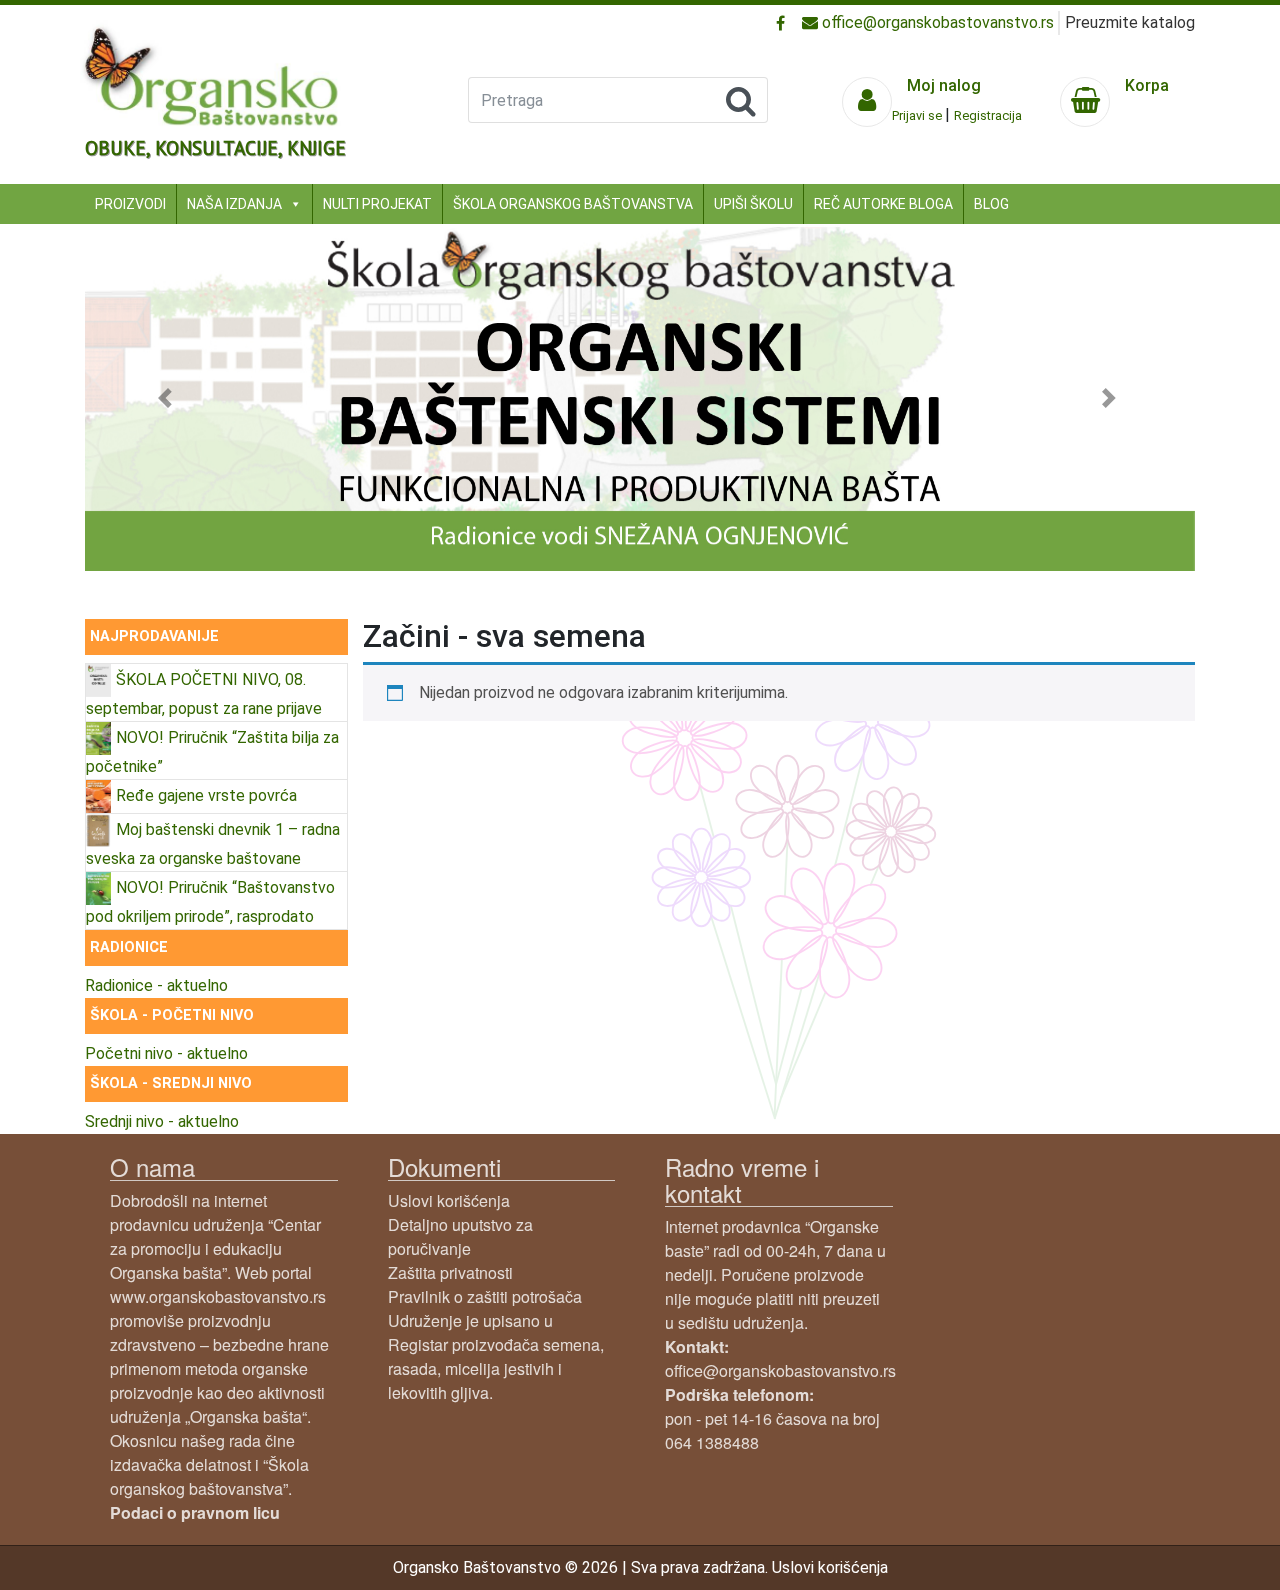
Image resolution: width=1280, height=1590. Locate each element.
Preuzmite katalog (1130, 22)
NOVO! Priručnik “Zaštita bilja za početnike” (212, 752)
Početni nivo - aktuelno (166, 1053)
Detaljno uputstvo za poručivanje (460, 1236)
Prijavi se (918, 115)
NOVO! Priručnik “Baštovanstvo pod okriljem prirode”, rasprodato (210, 902)
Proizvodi (130, 204)
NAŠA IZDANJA (234, 204)
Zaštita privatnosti (450, 1272)
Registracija (988, 115)
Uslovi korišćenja (449, 1200)
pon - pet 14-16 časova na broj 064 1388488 (772, 1418)
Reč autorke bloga (883, 204)
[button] (168, 397)
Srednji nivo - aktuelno (162, 1121)
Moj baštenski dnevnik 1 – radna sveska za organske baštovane (213, 844)
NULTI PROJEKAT (377, 204)
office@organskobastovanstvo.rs (936, 22)
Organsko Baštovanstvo (477, 1567)
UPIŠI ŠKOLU (753, 204)
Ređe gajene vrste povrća (206, 795)
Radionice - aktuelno (156, 985)
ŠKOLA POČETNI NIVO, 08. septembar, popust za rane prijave (204, 694)
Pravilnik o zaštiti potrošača (485, 1296)
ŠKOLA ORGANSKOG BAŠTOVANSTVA (573, 204)
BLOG (991, 204)
